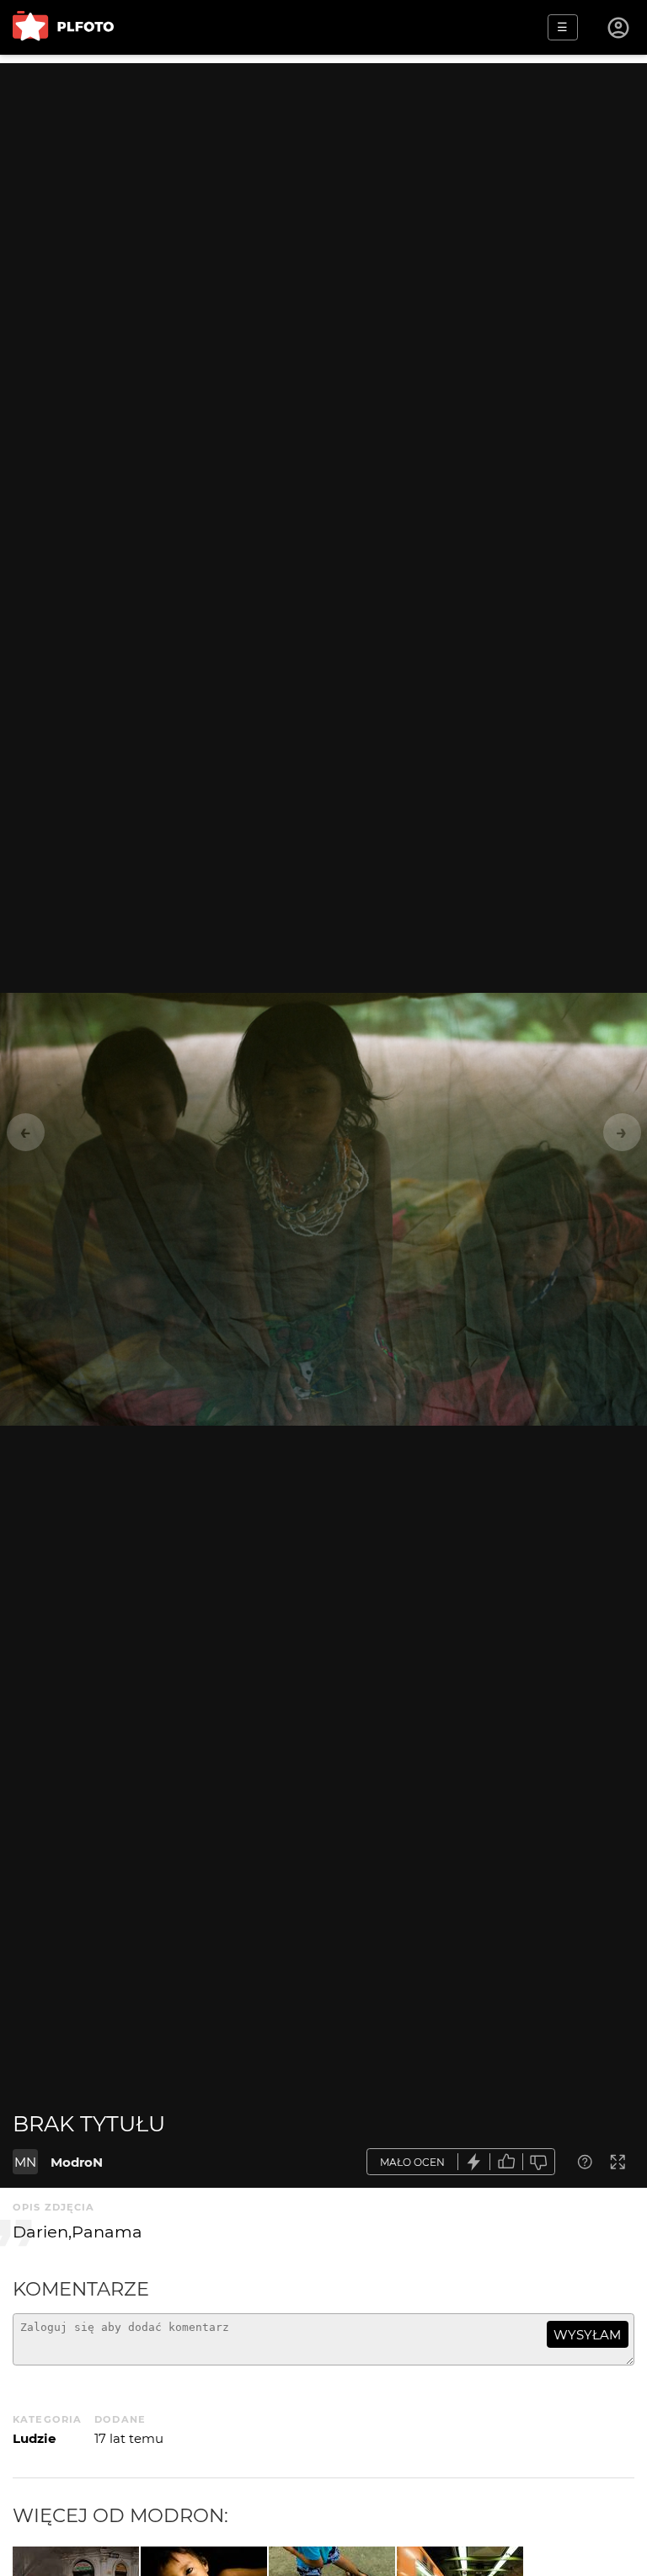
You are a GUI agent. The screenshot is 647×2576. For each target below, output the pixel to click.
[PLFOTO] (63, 27)
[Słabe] (539, 2162)
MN (25, 2162)
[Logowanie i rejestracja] (619, 28)
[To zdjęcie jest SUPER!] (474, 2162)
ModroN (77, 2162)
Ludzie (34, 2438)
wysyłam (587, 2335)
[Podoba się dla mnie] (506, 2162)
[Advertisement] (323, 181)
